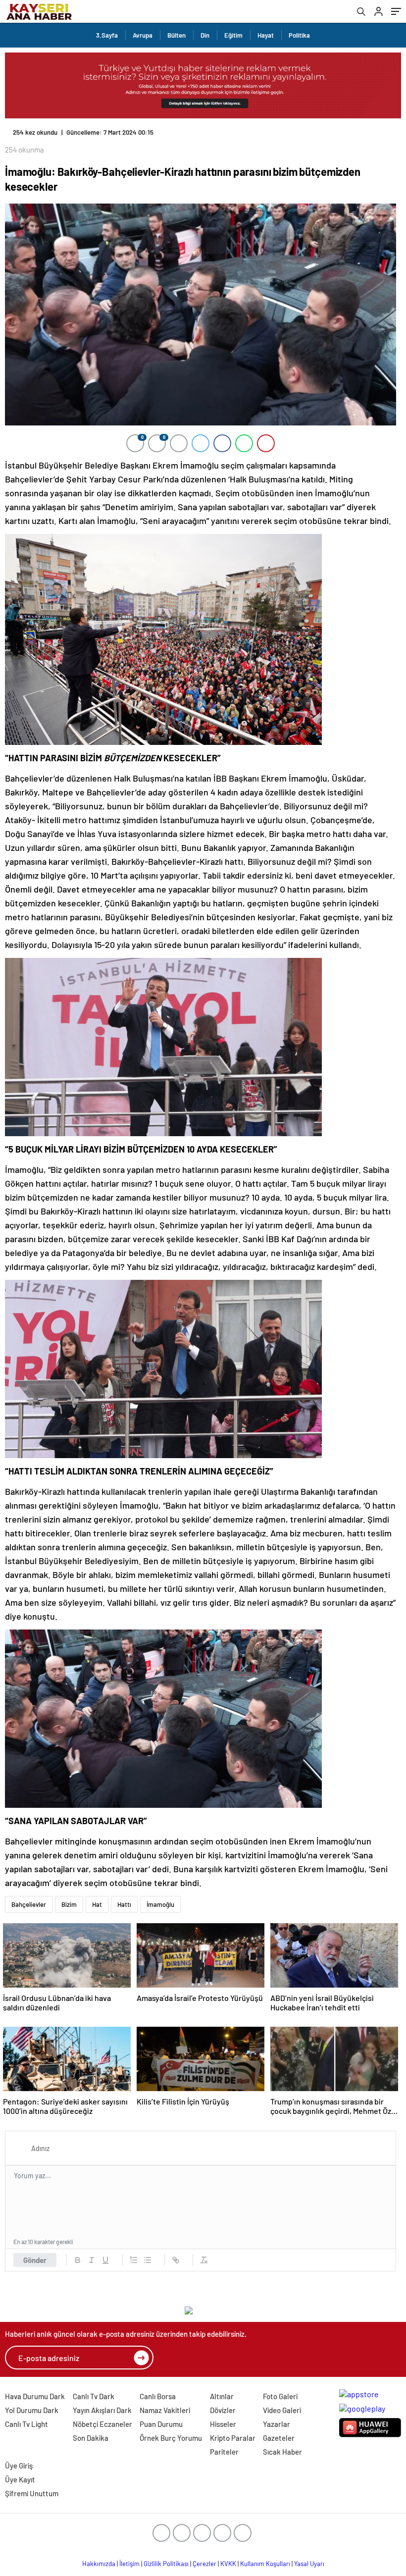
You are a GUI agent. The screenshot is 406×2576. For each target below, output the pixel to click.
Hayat (266, 35)
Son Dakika (91, 2438)
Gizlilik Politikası (166, 2564)
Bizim (69, 1904)
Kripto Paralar (233, 2438)
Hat (97, 1904)
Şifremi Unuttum (32, 2493)
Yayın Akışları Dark (102, 2410)
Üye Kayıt (20, 2479)
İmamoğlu (160, 1904)
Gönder (35, 2260)
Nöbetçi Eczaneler (102, 2424)
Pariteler (224, 2452)
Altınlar (222, 2396)
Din (205, 35)
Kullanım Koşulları (265, 2564)
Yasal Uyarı (309, 2564)
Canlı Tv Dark (94, 2396)
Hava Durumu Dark (35, 2396)
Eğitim (233, 35)
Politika (299, 35)
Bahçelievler (29, 1904)
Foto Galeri (280, 2396)
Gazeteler (279, 2438)
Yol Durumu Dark (32, 2410)
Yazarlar (277, 2424)
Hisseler (223, 2424)
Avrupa (143, 35)
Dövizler (223, 2410)
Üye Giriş (19, 2466)
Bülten (177, 35)
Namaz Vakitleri (165, 2410)
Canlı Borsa (158, 2396)
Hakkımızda (99, 2564)
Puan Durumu (161, 2424)
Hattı (124, 1904)
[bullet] (148, 2260)
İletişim (129, 2564)
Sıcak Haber (282, 2452)
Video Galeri (282, 2410)
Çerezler (204, 2564)
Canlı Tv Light (26, 2424)
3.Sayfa (107, 35)
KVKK (228, 2564)
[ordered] (134, 2260)
